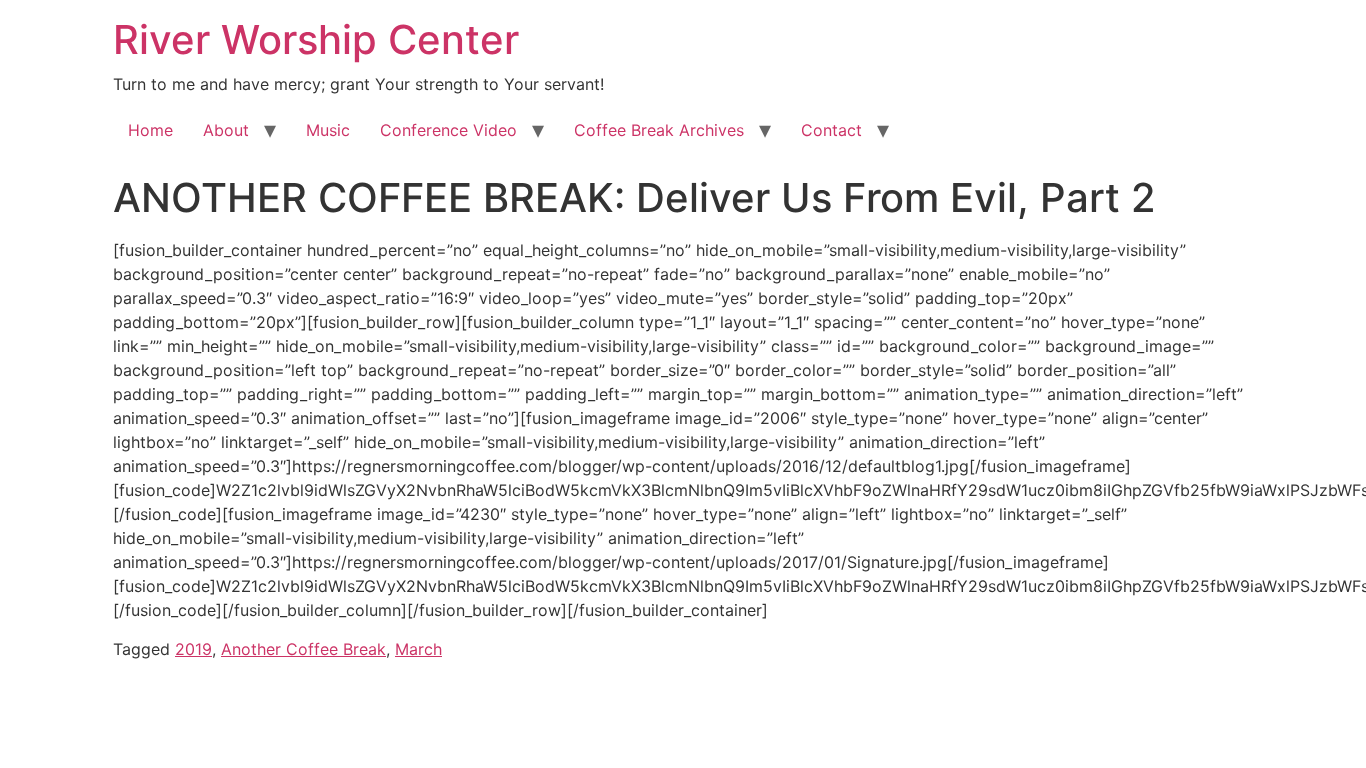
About (226, 130)
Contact (831, 130)
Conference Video (448, 130)
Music (328, 130)
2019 (193, 649)
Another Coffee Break (303, 649)
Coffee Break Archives (659, 130)
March (418, 649)
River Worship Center (316, 39)
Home (150, 130)
